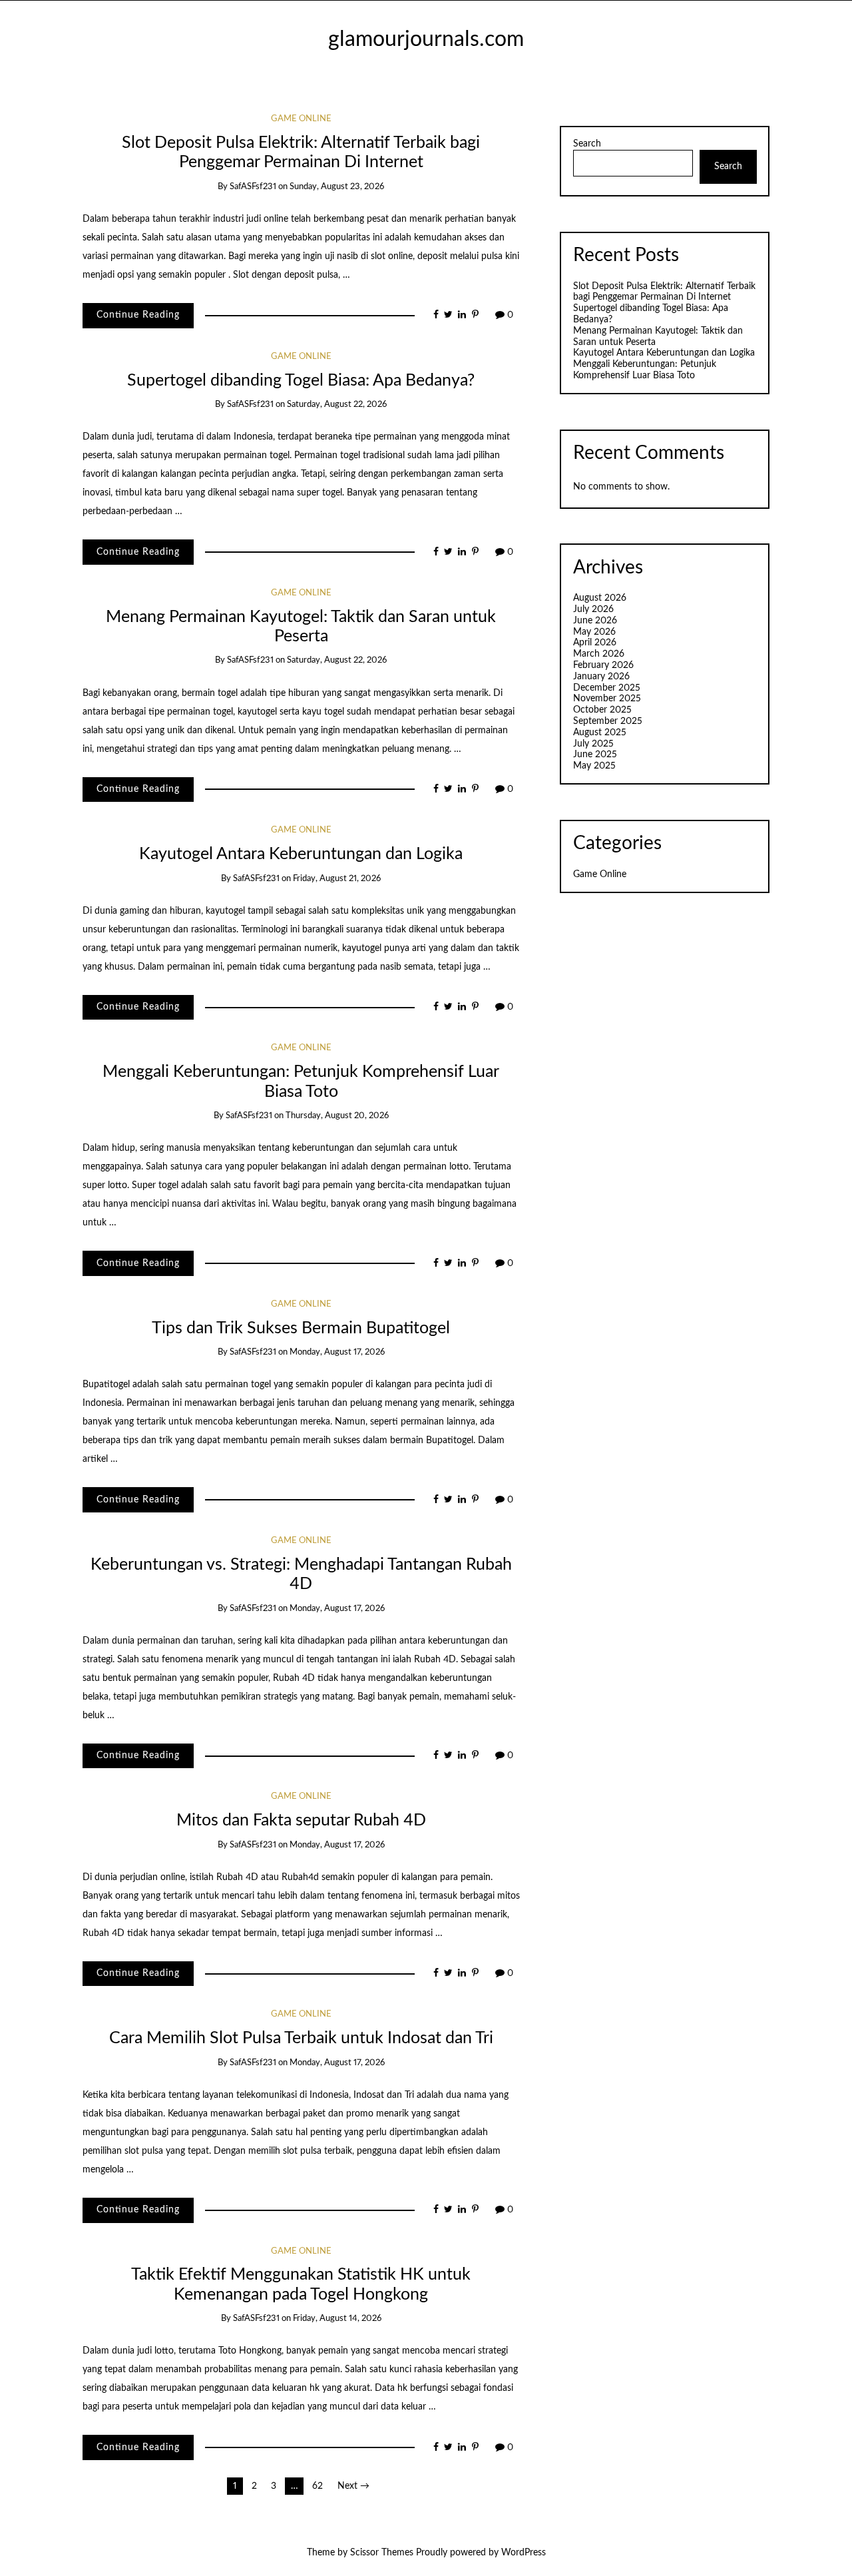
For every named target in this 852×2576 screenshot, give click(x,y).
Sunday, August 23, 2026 (337, 187)
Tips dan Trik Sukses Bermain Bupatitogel (301, 1328)
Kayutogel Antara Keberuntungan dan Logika (301, 854)
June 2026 (595, 621)
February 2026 (603, 665)
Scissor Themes (382, 2553)
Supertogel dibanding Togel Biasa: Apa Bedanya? (301, 381)
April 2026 (595, 643)
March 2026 (599, 654)
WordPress (524, 2553)
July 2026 (593, 609)
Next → (353, 2486)
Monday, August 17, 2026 (337, 1352)
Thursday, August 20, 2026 (337, 1116)
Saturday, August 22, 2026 (337, 405)
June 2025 (595, 755)
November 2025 (607, 699)
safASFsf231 (253, 187)
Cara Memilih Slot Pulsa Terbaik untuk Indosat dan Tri (301, 2038)
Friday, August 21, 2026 (337, 879)
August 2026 (600, 598)
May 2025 (594, 766)
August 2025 (600, 733)
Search (587, 144)
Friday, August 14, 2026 (337, 2319)
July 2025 (593, 744)
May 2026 (594, 632)
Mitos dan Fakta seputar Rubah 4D (301, 1820)
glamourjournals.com (426, 40)
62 (318, 2486)
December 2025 (607, 688)
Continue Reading (138, 315)
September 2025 (608, 721)
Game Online (301, 119)
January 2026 (601, 677)
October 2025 (602, 710)
